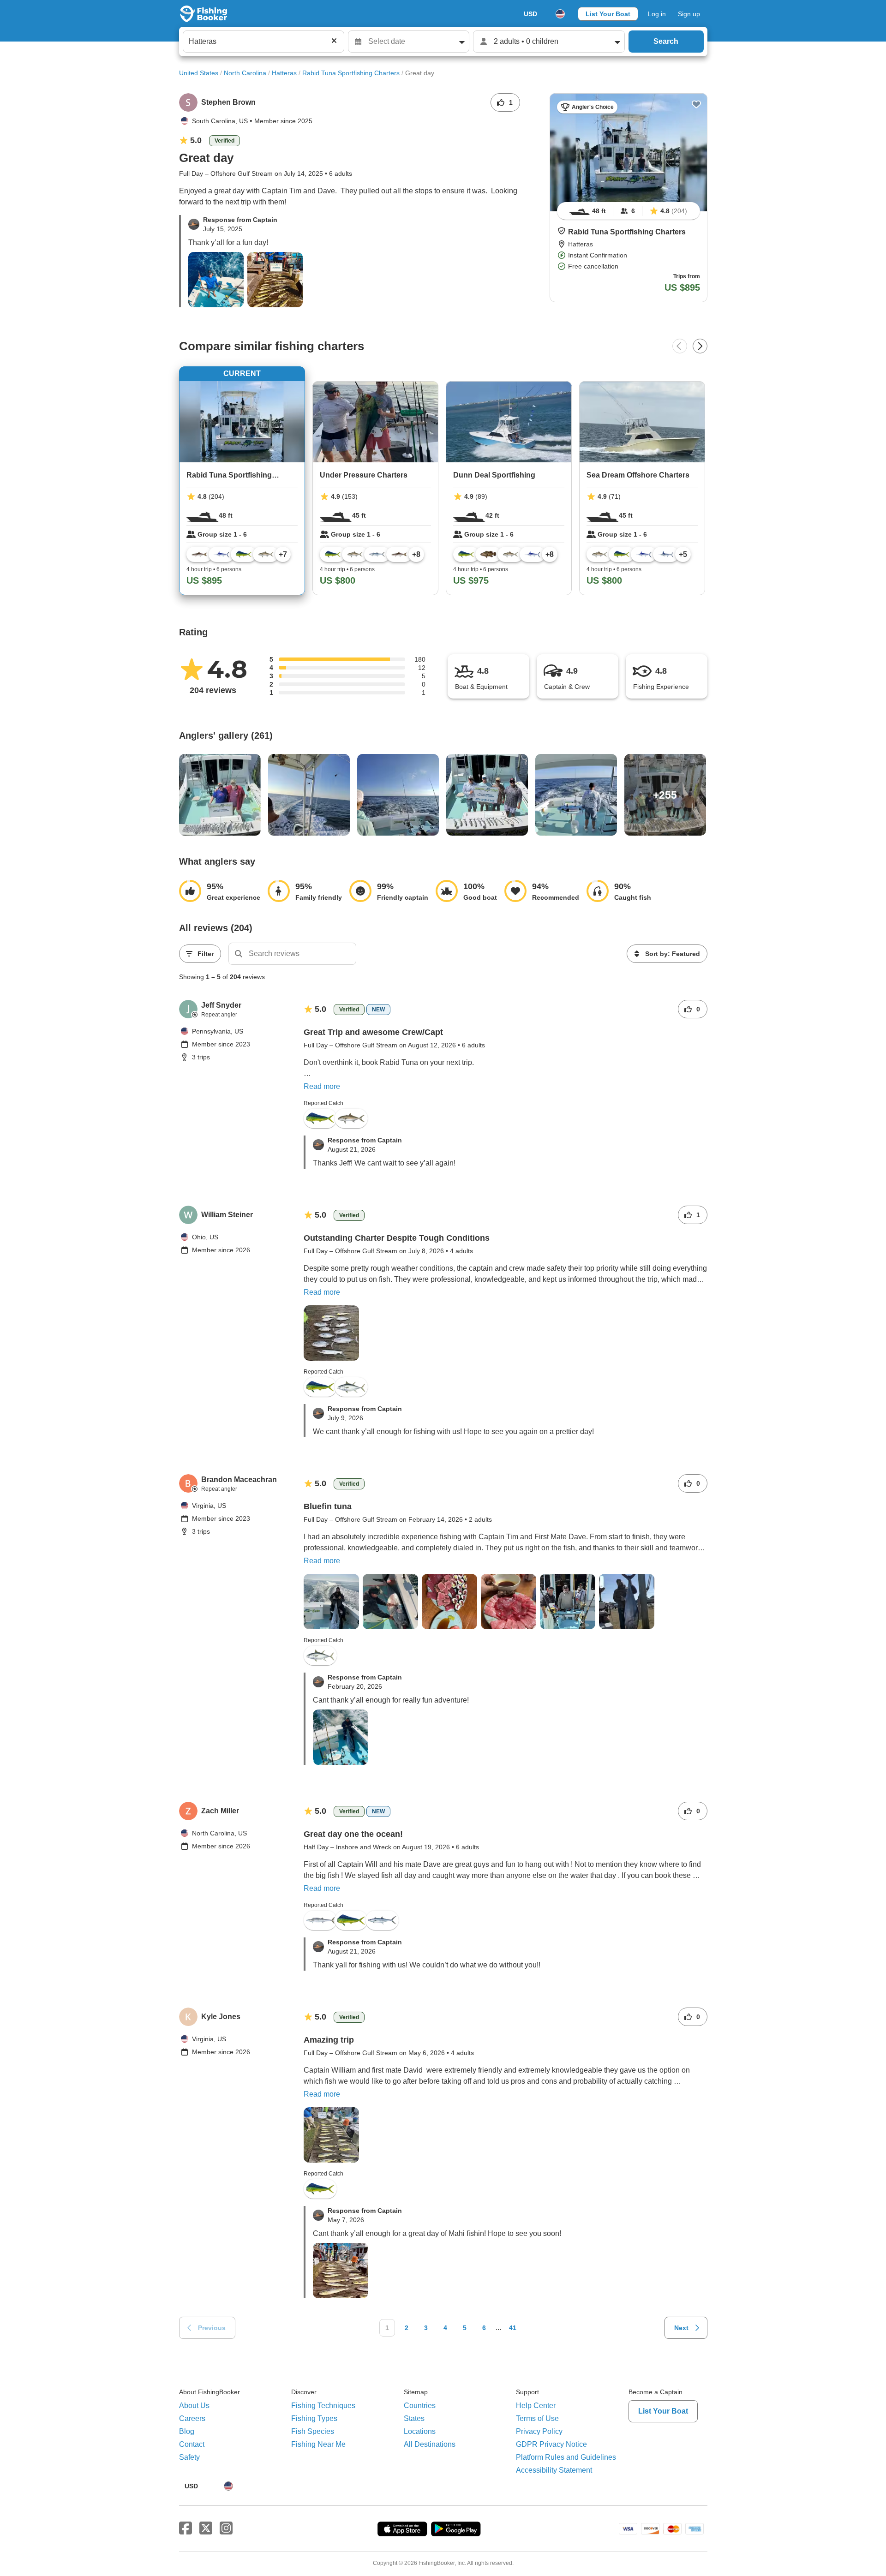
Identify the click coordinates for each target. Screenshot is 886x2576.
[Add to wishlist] (696, 104)
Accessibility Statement (554, 2470)
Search (666, 41)
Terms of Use (537, 2418)
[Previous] (680, 346)
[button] (562, 231)
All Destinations (430, 2444)
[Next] (700, 346)
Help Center (536, 2406)
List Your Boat (608, 14)
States (414, 2418)
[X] (206, 2528)
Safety (189, 2457)
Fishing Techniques (323, 2406)
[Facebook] (186, 2528)
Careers (192, 2418)
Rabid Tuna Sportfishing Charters (351, 73)
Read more (322, 1086)
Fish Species (313, 2431)
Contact (192, 2444)
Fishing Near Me (318, 2444)
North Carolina (245, 73)
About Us (194, 2406)
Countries (420, 2406)
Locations (420, 2431)
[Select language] (560, 14)
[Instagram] (226, 2528)
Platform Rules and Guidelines (566, 2457)
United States (199, 73)
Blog (187, 2431)
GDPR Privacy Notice (551, 2444)
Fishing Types (314, 2418)
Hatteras (284, 73)
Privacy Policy (539, 2431)
